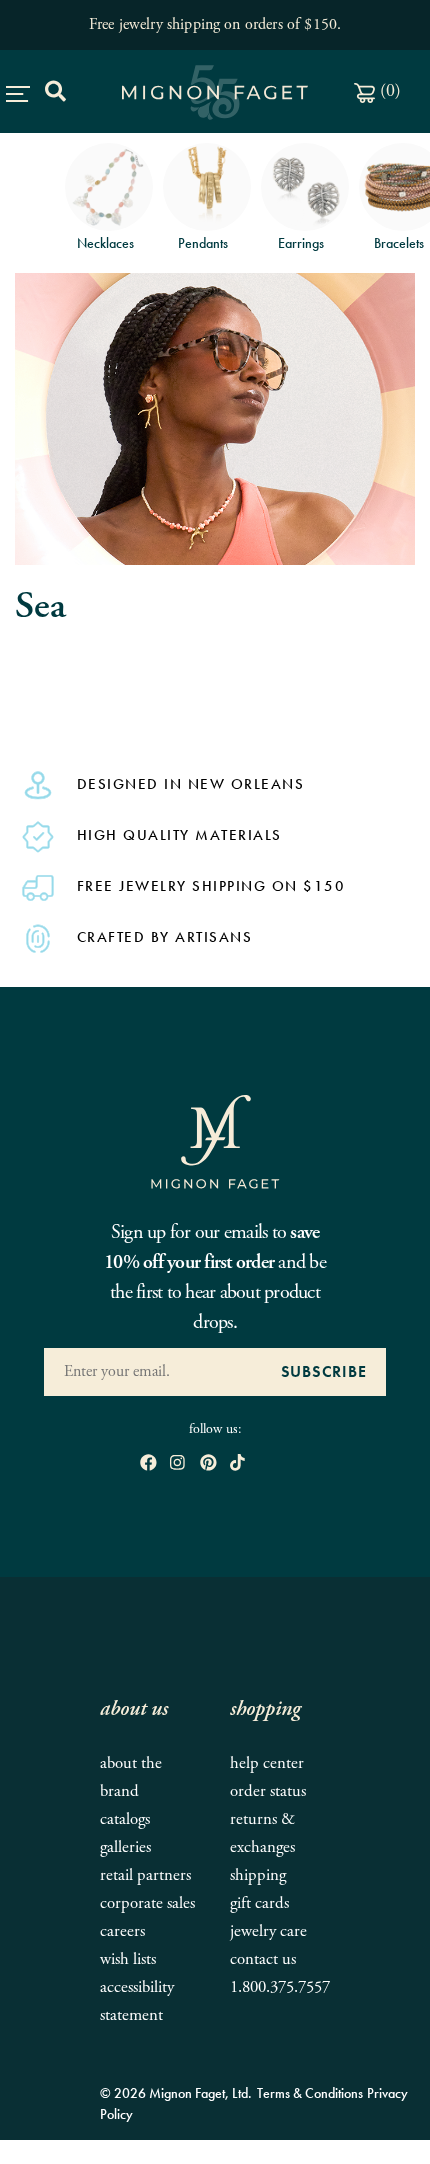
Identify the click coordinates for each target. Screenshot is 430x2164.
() (388, 90)
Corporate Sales (147, 1903)
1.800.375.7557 (280, 1987)
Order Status (268, 1791)
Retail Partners (145, 1875)
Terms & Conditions (310, 2093)
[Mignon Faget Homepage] (215, 1140)
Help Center (267, 1763)
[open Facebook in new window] (148, 1463)
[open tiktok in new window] (237, 1463)
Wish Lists (128, 1959)
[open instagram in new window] (177, 1463)
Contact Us (263, 1959)
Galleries (125, 1847)
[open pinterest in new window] (208, 1463)
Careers (122, 1931)
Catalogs (125, 1819)
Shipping (258, 1875)
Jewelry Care (268, 1931)
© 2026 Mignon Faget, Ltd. (176, 2093)
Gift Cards (259, 1903)
